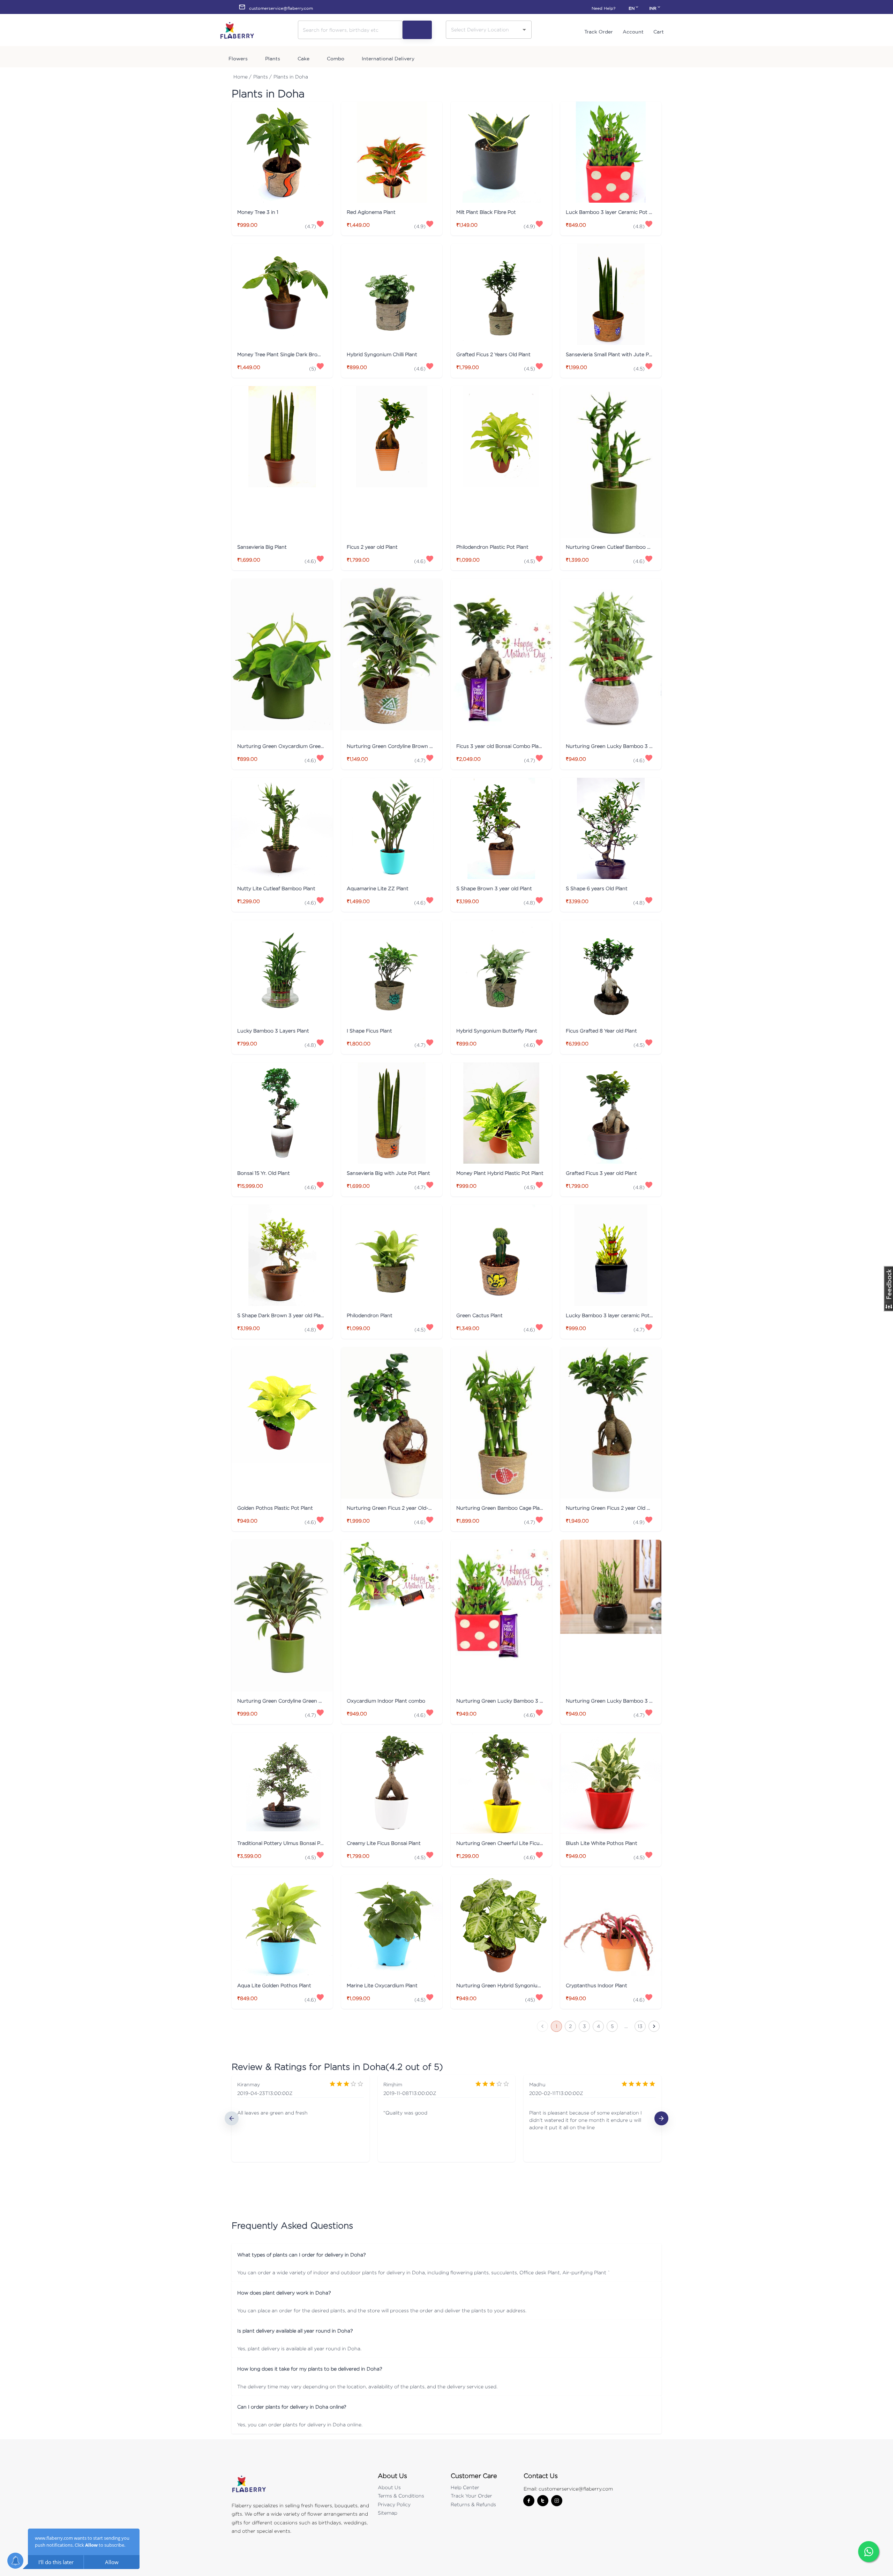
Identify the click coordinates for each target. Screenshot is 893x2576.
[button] (446, 2255)
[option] (301, 2118)
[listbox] (446, 2118)
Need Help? (603, 8)
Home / (242, 77)
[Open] (524, 30)
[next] (661, 2118)
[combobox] (483, 29)
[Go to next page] (654, 2026)
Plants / (262, 77)
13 (640, 2026)
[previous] (232, 2118)
